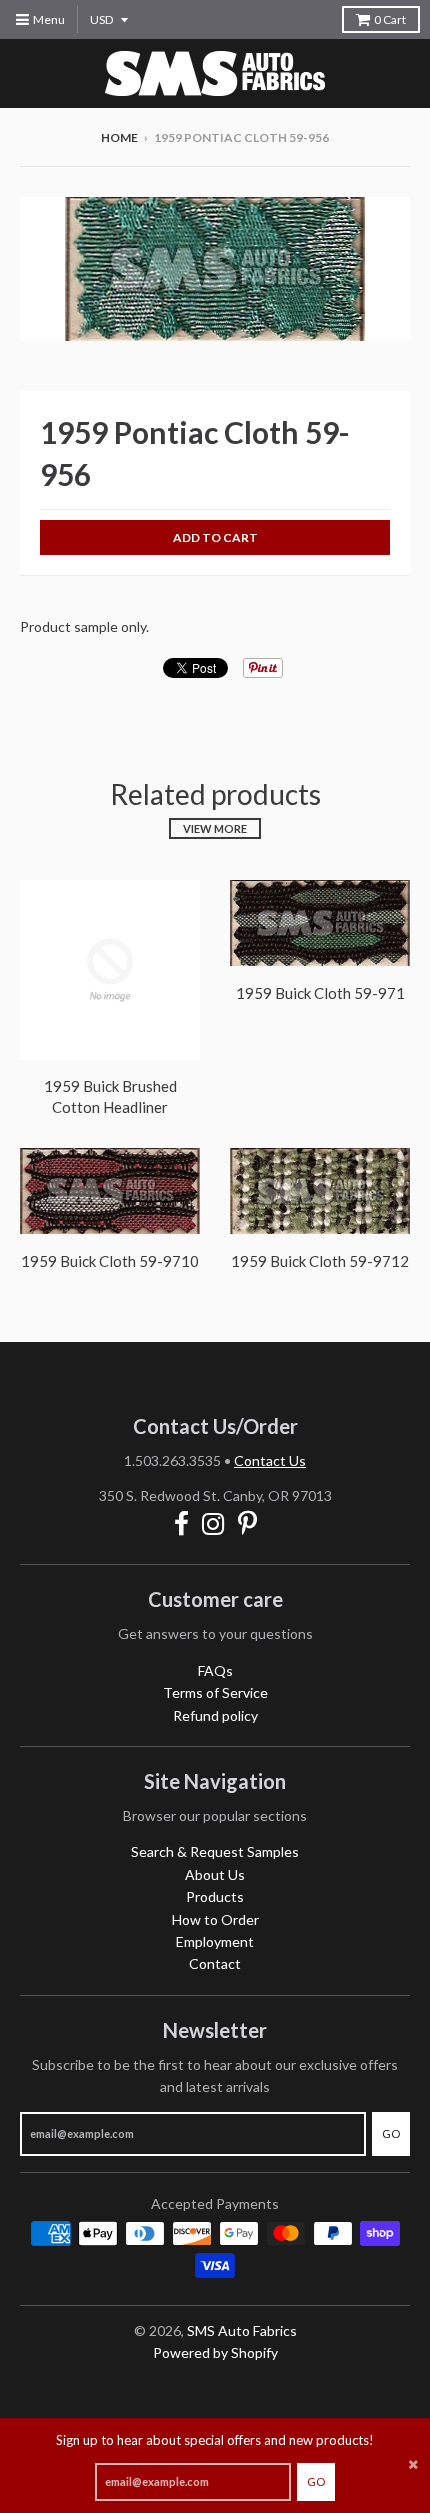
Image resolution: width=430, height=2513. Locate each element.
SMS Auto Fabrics (242, 2330)
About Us (215, 1874)
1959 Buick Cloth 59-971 (320, 993)
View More (215, 828)
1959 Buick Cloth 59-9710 (110, 1261)
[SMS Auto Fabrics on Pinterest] (247, 1523)
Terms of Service (215, 1692)
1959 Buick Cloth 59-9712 (320, 1261)
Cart (390, 19)
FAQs (215, 1670)
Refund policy (215, 1715)
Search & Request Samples (215, 1851)
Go (316, 2481)
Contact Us (270, 1460)
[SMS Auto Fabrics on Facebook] (181, 1523)
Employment (215, 1941)
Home (119, 137)
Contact (215, 1963)
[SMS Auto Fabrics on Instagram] (213, 1523)
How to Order (215, 1919)
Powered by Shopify (215, 2352)
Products (215, 1896)
